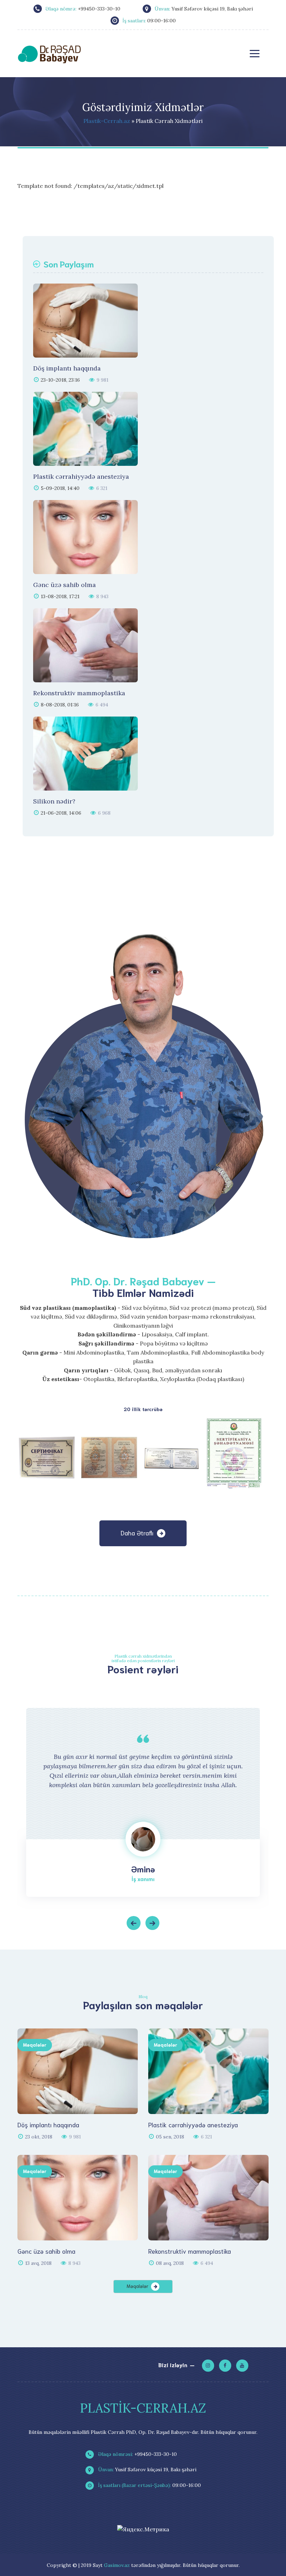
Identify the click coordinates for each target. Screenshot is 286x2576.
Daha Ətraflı (137, 1533)
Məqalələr (35, 2045)
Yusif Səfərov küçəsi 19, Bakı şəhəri (146, 2469)
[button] (134, 1923)
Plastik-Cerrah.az (107, 121)
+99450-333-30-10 (137, 2454)
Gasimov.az (117, 2565)
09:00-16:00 (149, 2485)
